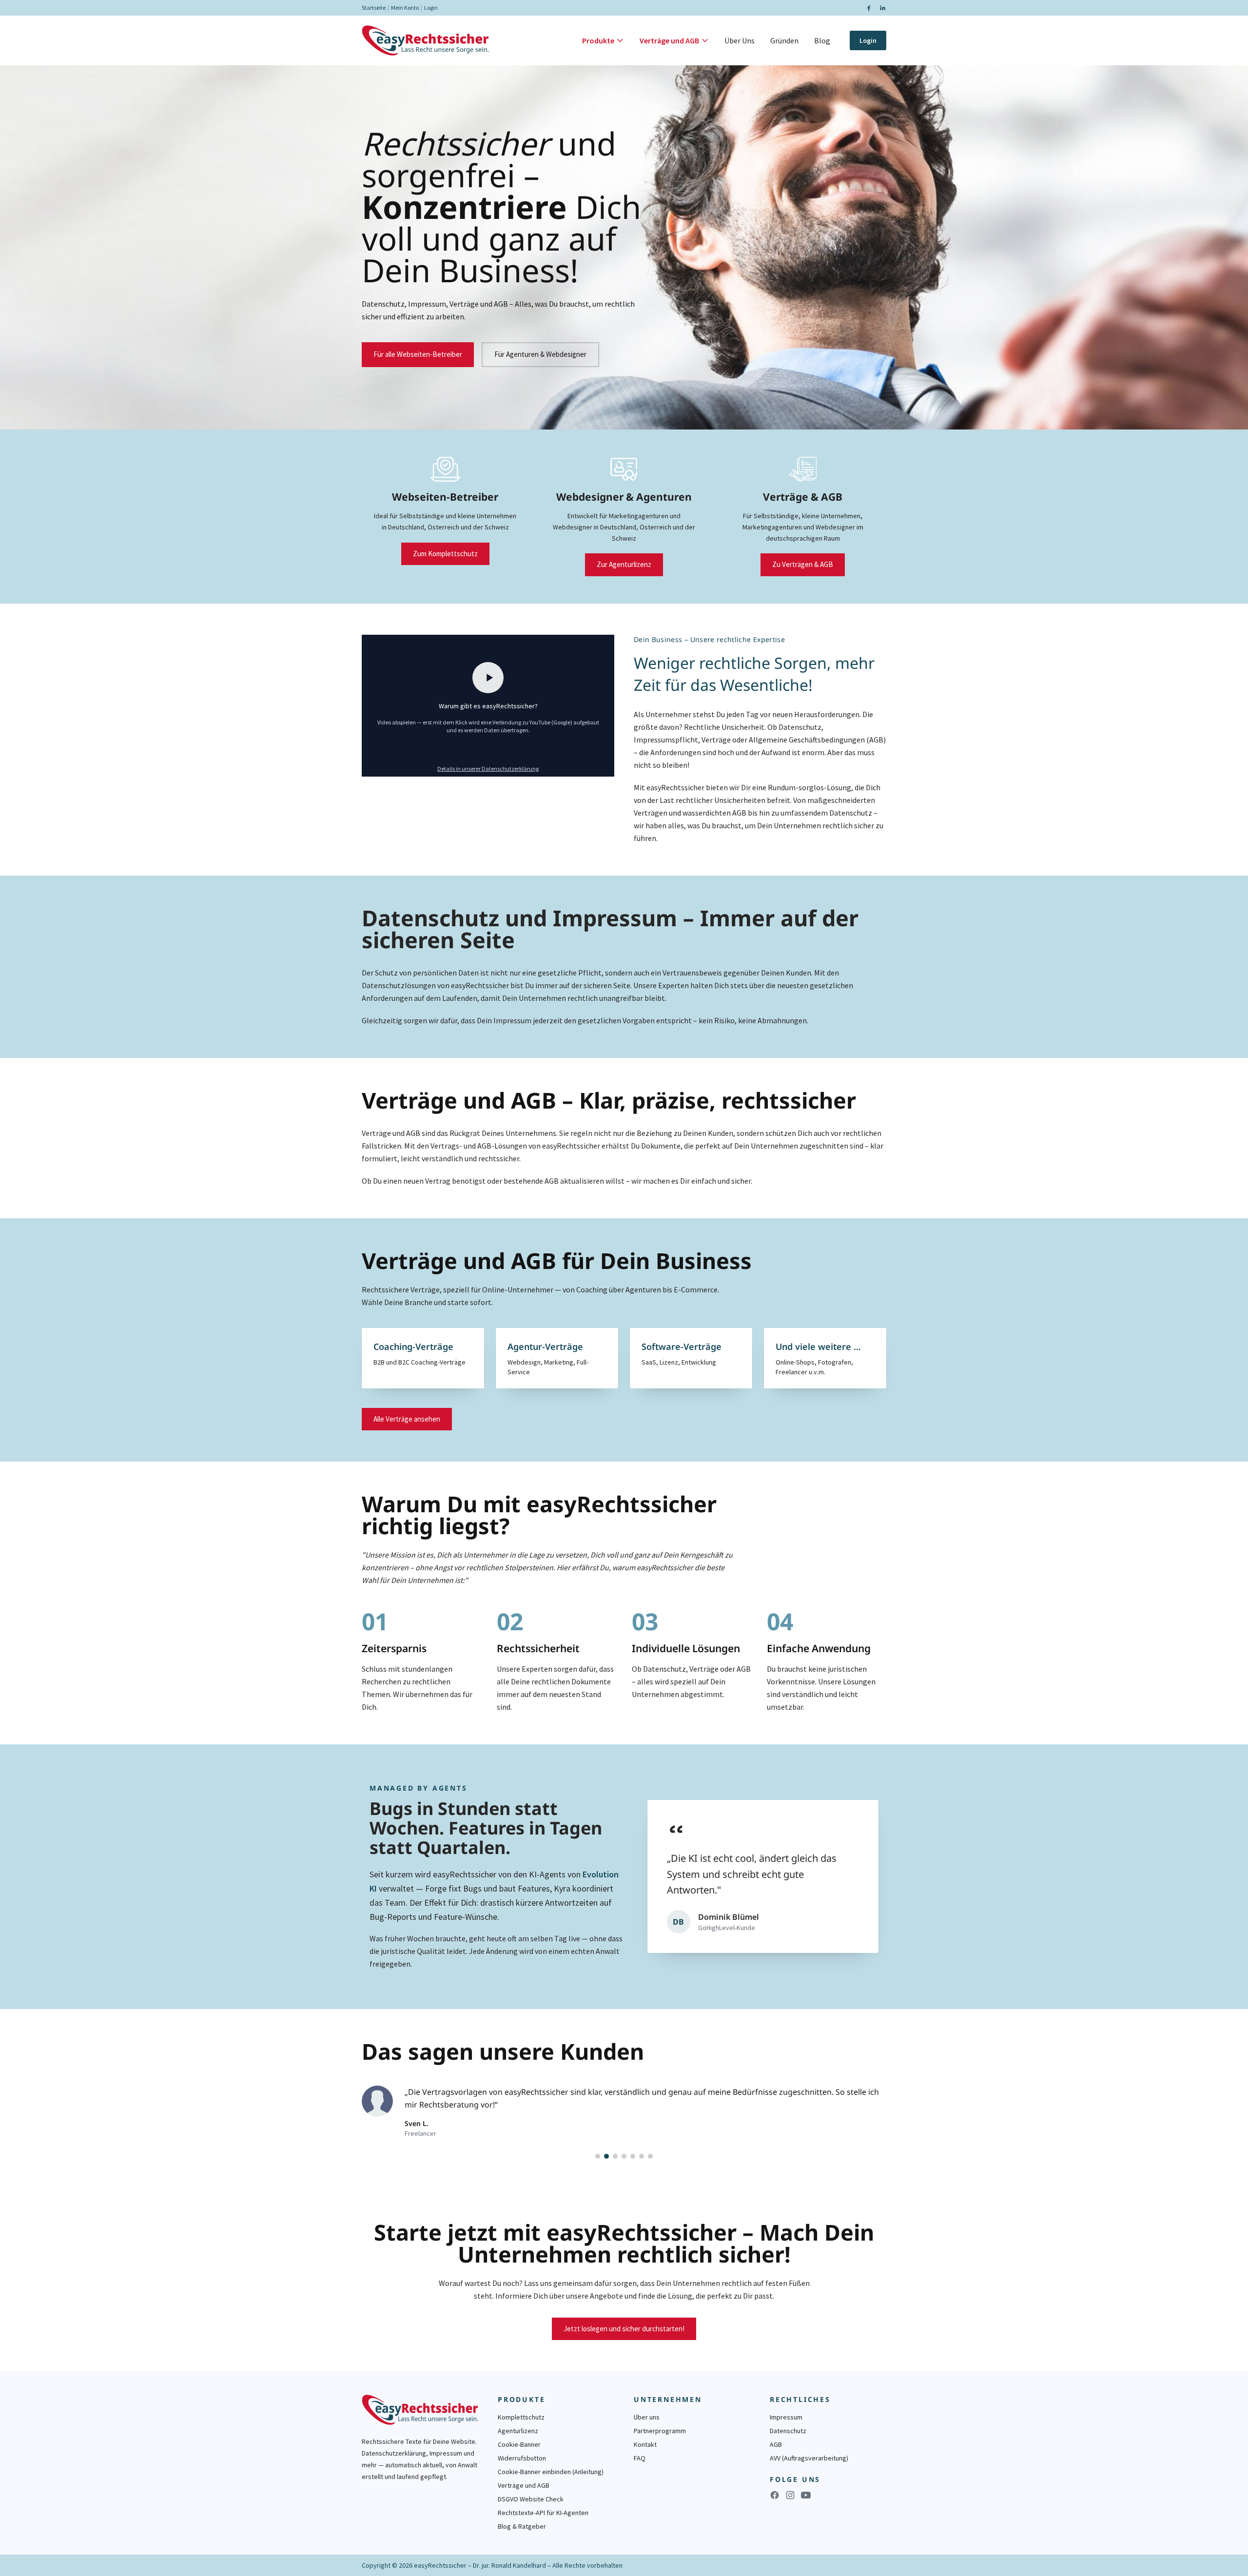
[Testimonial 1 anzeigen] (598, 2156)
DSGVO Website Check (531, 2499)
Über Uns (740, 40)
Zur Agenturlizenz (624, 564)
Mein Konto (405, 8)
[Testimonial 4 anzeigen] (624, 2156)
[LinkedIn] (882, 8)
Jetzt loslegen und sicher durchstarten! (624, 2329)
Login (431, 8)
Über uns (647, 2417)
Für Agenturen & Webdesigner (540, 354)
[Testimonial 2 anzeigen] (606, 2156)
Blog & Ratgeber (522, 2526)
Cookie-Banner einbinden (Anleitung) (551, 2472)
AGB (776, 2444)
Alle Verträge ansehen (407, 1419)
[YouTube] (806, 2495)
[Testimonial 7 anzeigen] (650, 2156)
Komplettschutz (521, 2417)
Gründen (784, 40)
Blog (822, 40)
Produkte (598, 40)
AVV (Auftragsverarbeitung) (809, 2458)
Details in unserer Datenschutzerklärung (488, 769)
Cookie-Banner (519, 2444)
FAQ (640, 2458)
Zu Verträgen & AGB (803, 564)
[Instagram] (790, 2495)
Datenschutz (788, 2431)
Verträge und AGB (669, 40)
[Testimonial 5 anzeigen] (633, 2156)
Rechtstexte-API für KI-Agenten (543, 2513)
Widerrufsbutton (522, 2458)
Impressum (786, 2417)
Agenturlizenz (518, 2431)
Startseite (374, 8)
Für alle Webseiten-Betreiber (418, 354)
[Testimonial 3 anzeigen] (615, 2156)
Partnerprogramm (660, 2431)
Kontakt (645, 2444)
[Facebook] (869, 8)
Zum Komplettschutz (445, 554)
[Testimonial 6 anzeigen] (642, 2156)
